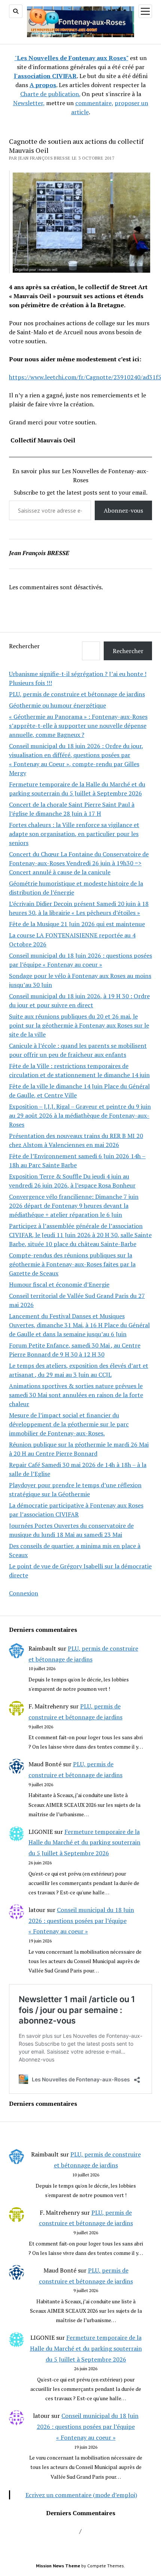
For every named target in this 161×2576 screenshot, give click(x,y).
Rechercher (24, 646)
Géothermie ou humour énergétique (57, 705)
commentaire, (94, 103)
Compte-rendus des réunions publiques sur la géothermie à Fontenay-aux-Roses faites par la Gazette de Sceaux (72, 1264)
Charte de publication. (50, 94)
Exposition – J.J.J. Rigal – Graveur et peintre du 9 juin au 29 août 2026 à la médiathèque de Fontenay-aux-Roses (80, 1115)
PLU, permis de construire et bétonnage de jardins (77, 694)
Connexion (24, 1593)
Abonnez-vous (123, 510)
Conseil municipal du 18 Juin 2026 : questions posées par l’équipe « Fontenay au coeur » (81, 1921)
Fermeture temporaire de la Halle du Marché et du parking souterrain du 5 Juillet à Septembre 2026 (84, 1843)
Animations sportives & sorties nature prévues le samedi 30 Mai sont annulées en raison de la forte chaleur (76, 1395)
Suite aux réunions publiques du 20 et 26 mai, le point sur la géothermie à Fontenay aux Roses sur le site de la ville (79, 1025)
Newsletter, (29, 103)
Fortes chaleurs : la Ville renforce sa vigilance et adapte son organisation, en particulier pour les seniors (74, 834)
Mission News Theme (58, 2566)
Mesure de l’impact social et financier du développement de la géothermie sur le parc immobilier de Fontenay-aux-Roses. (69, 1424)
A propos (43, 85)
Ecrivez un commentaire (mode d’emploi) (81, 2495)
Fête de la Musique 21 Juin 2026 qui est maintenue (77, 924)
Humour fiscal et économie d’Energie (59, 1284)
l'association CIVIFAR (45, 76)
